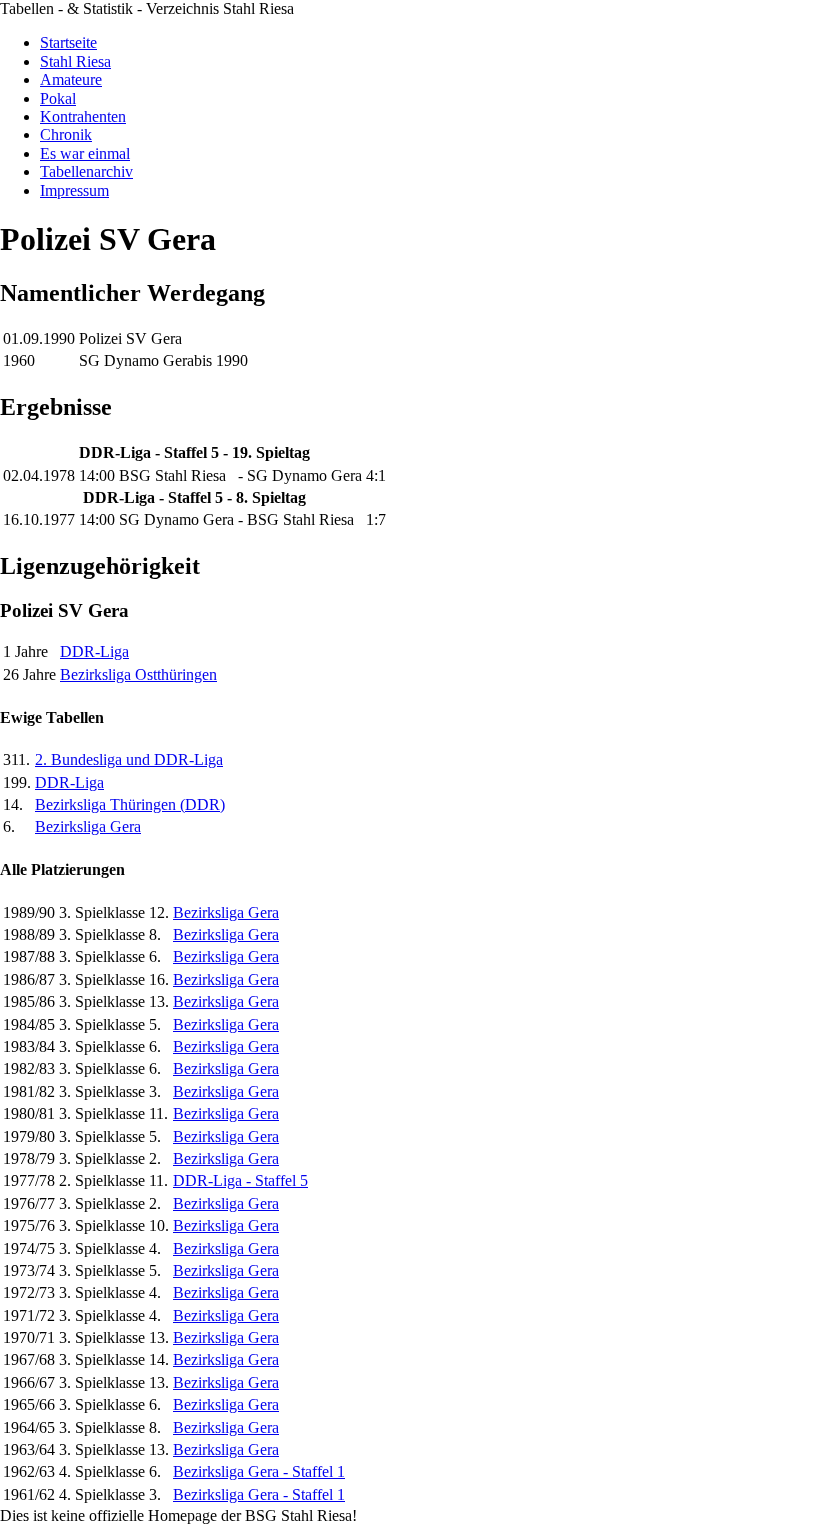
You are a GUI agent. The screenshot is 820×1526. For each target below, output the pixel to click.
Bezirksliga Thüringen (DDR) (130, 804)
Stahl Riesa (75, 61)
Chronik (66, 134)
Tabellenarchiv (86, 171)
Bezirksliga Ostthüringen (138, 674)
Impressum (74, 190)
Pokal (58, 98)
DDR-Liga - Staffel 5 (240, 1180)
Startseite (68, 42)
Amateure (71, 79)
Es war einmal (85, 153)
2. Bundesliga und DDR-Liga (129, 759)
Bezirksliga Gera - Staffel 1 (259, 1471)
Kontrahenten (83, 116)
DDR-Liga (94, 651)
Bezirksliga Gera (88, 826)
